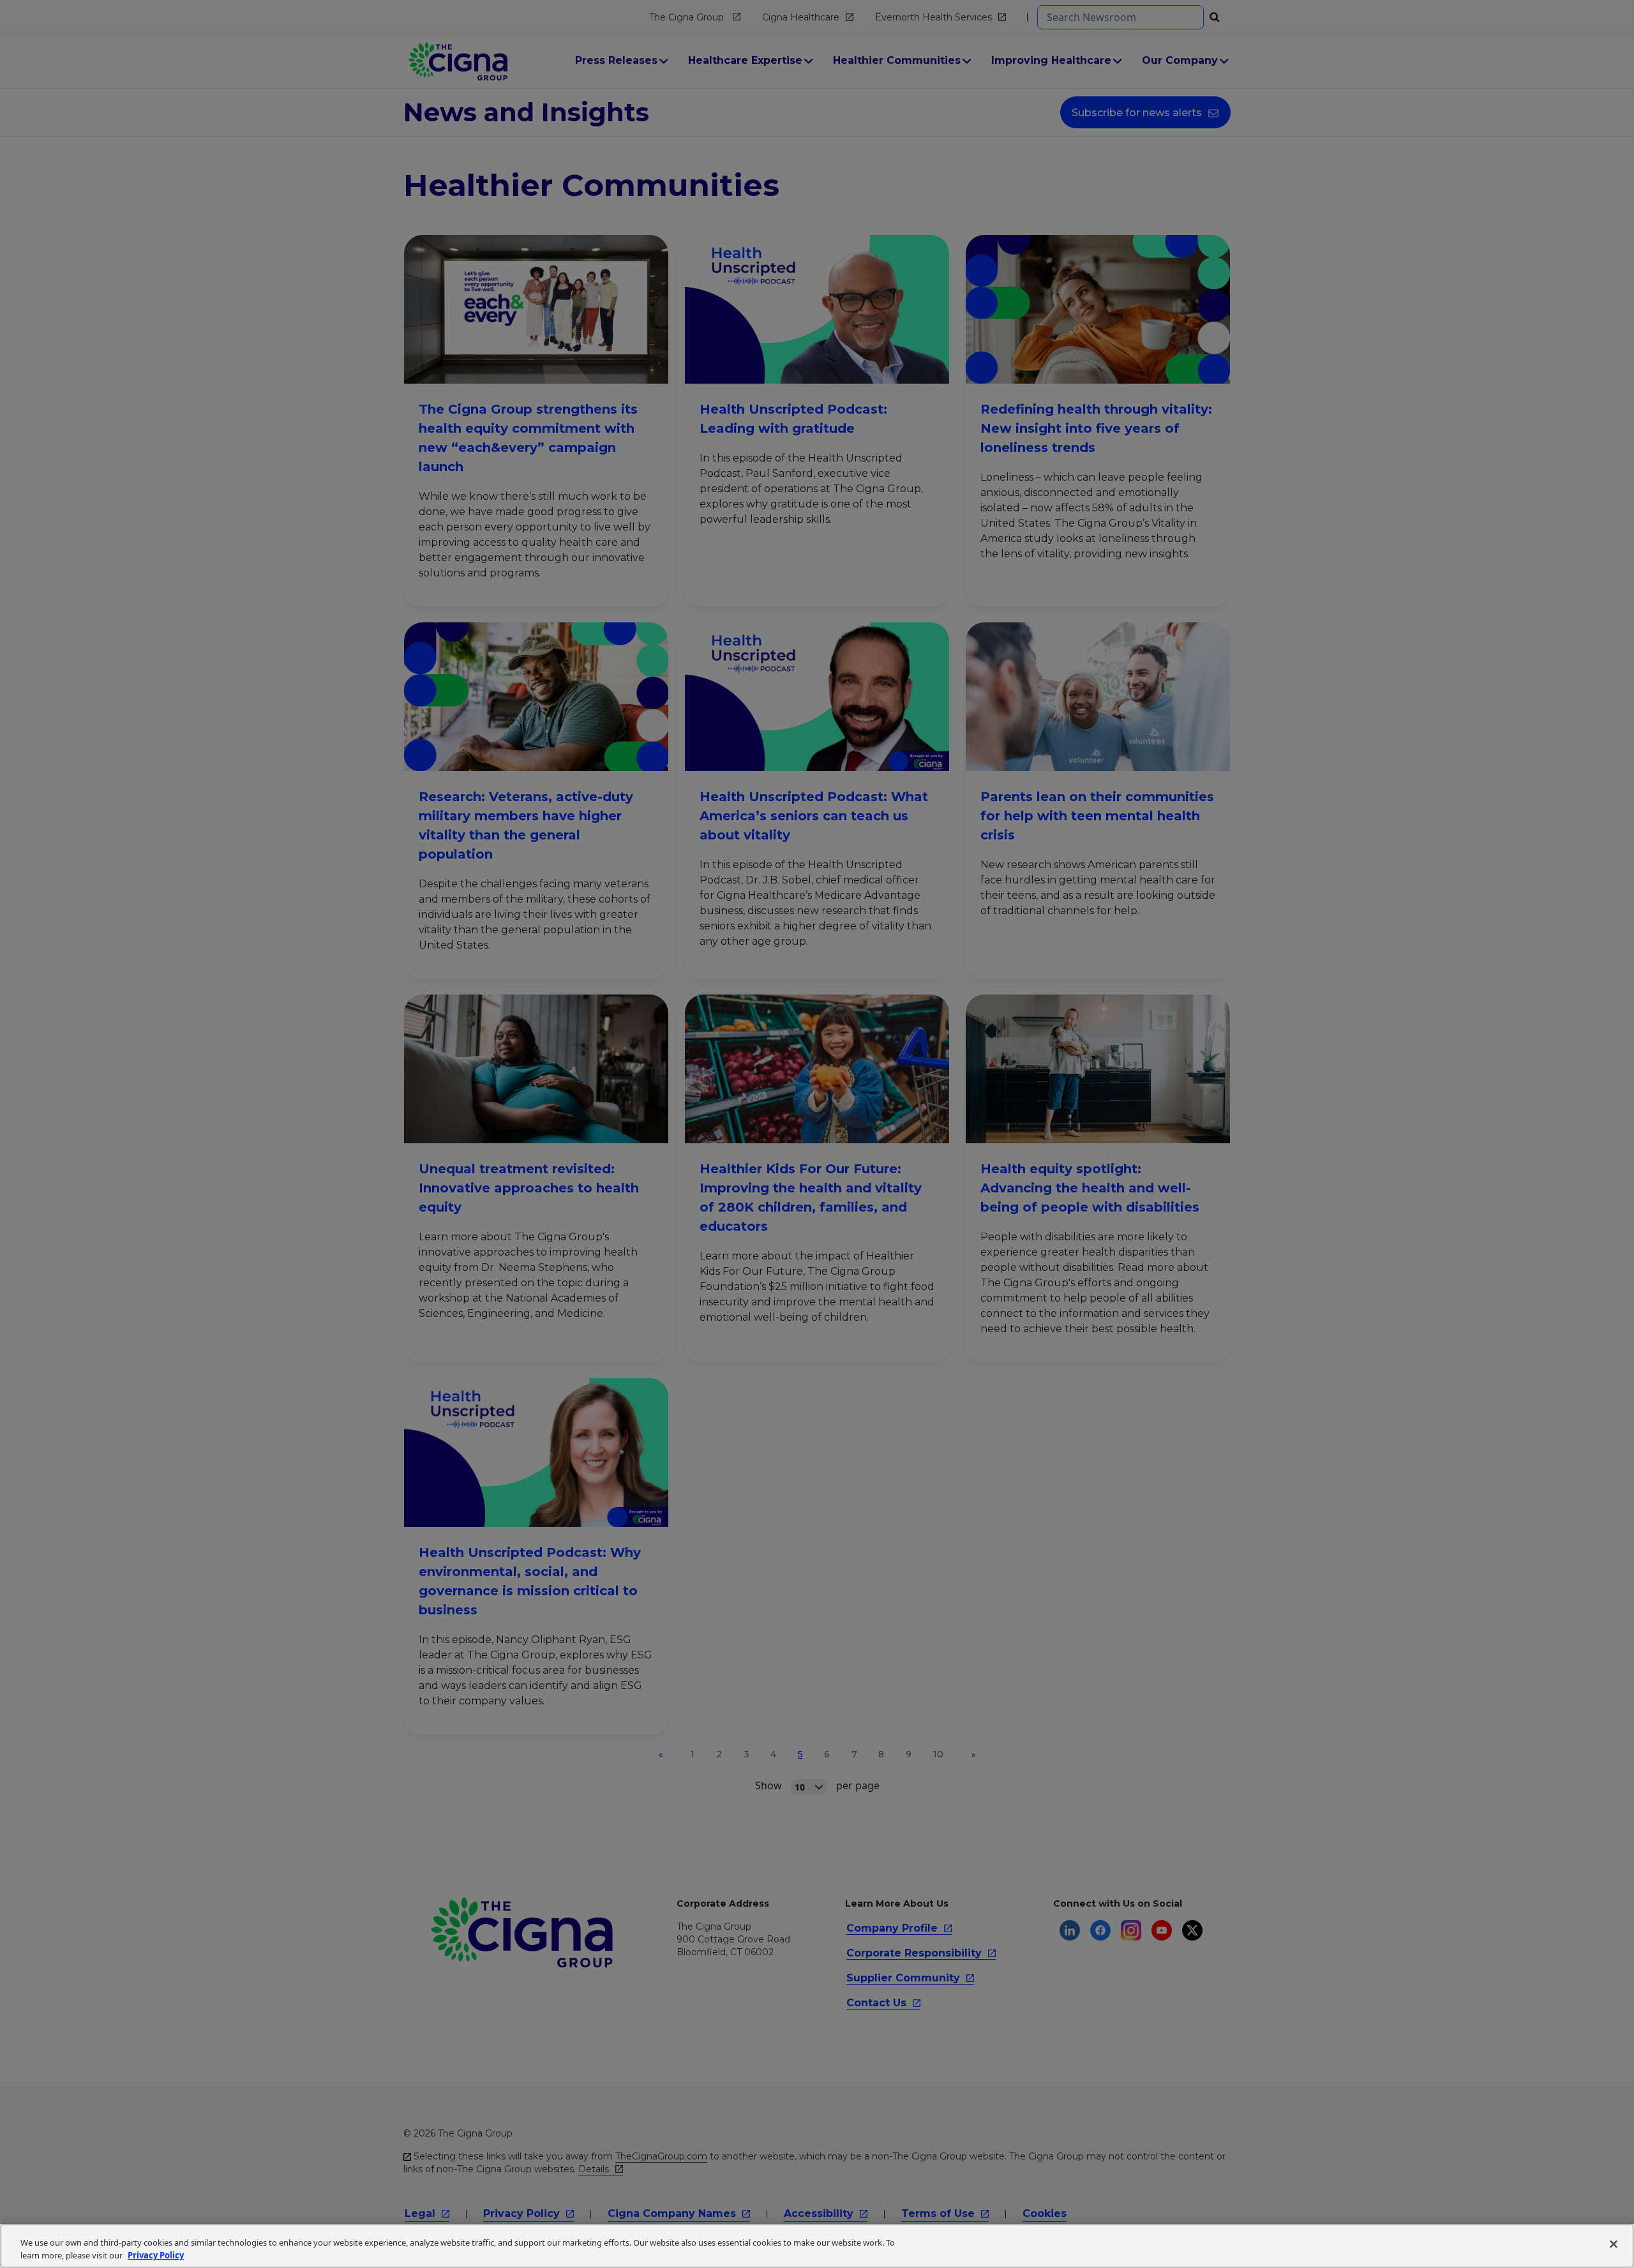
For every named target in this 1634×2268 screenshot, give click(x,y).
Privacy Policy (156, 2255)
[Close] (1614, 2244)
